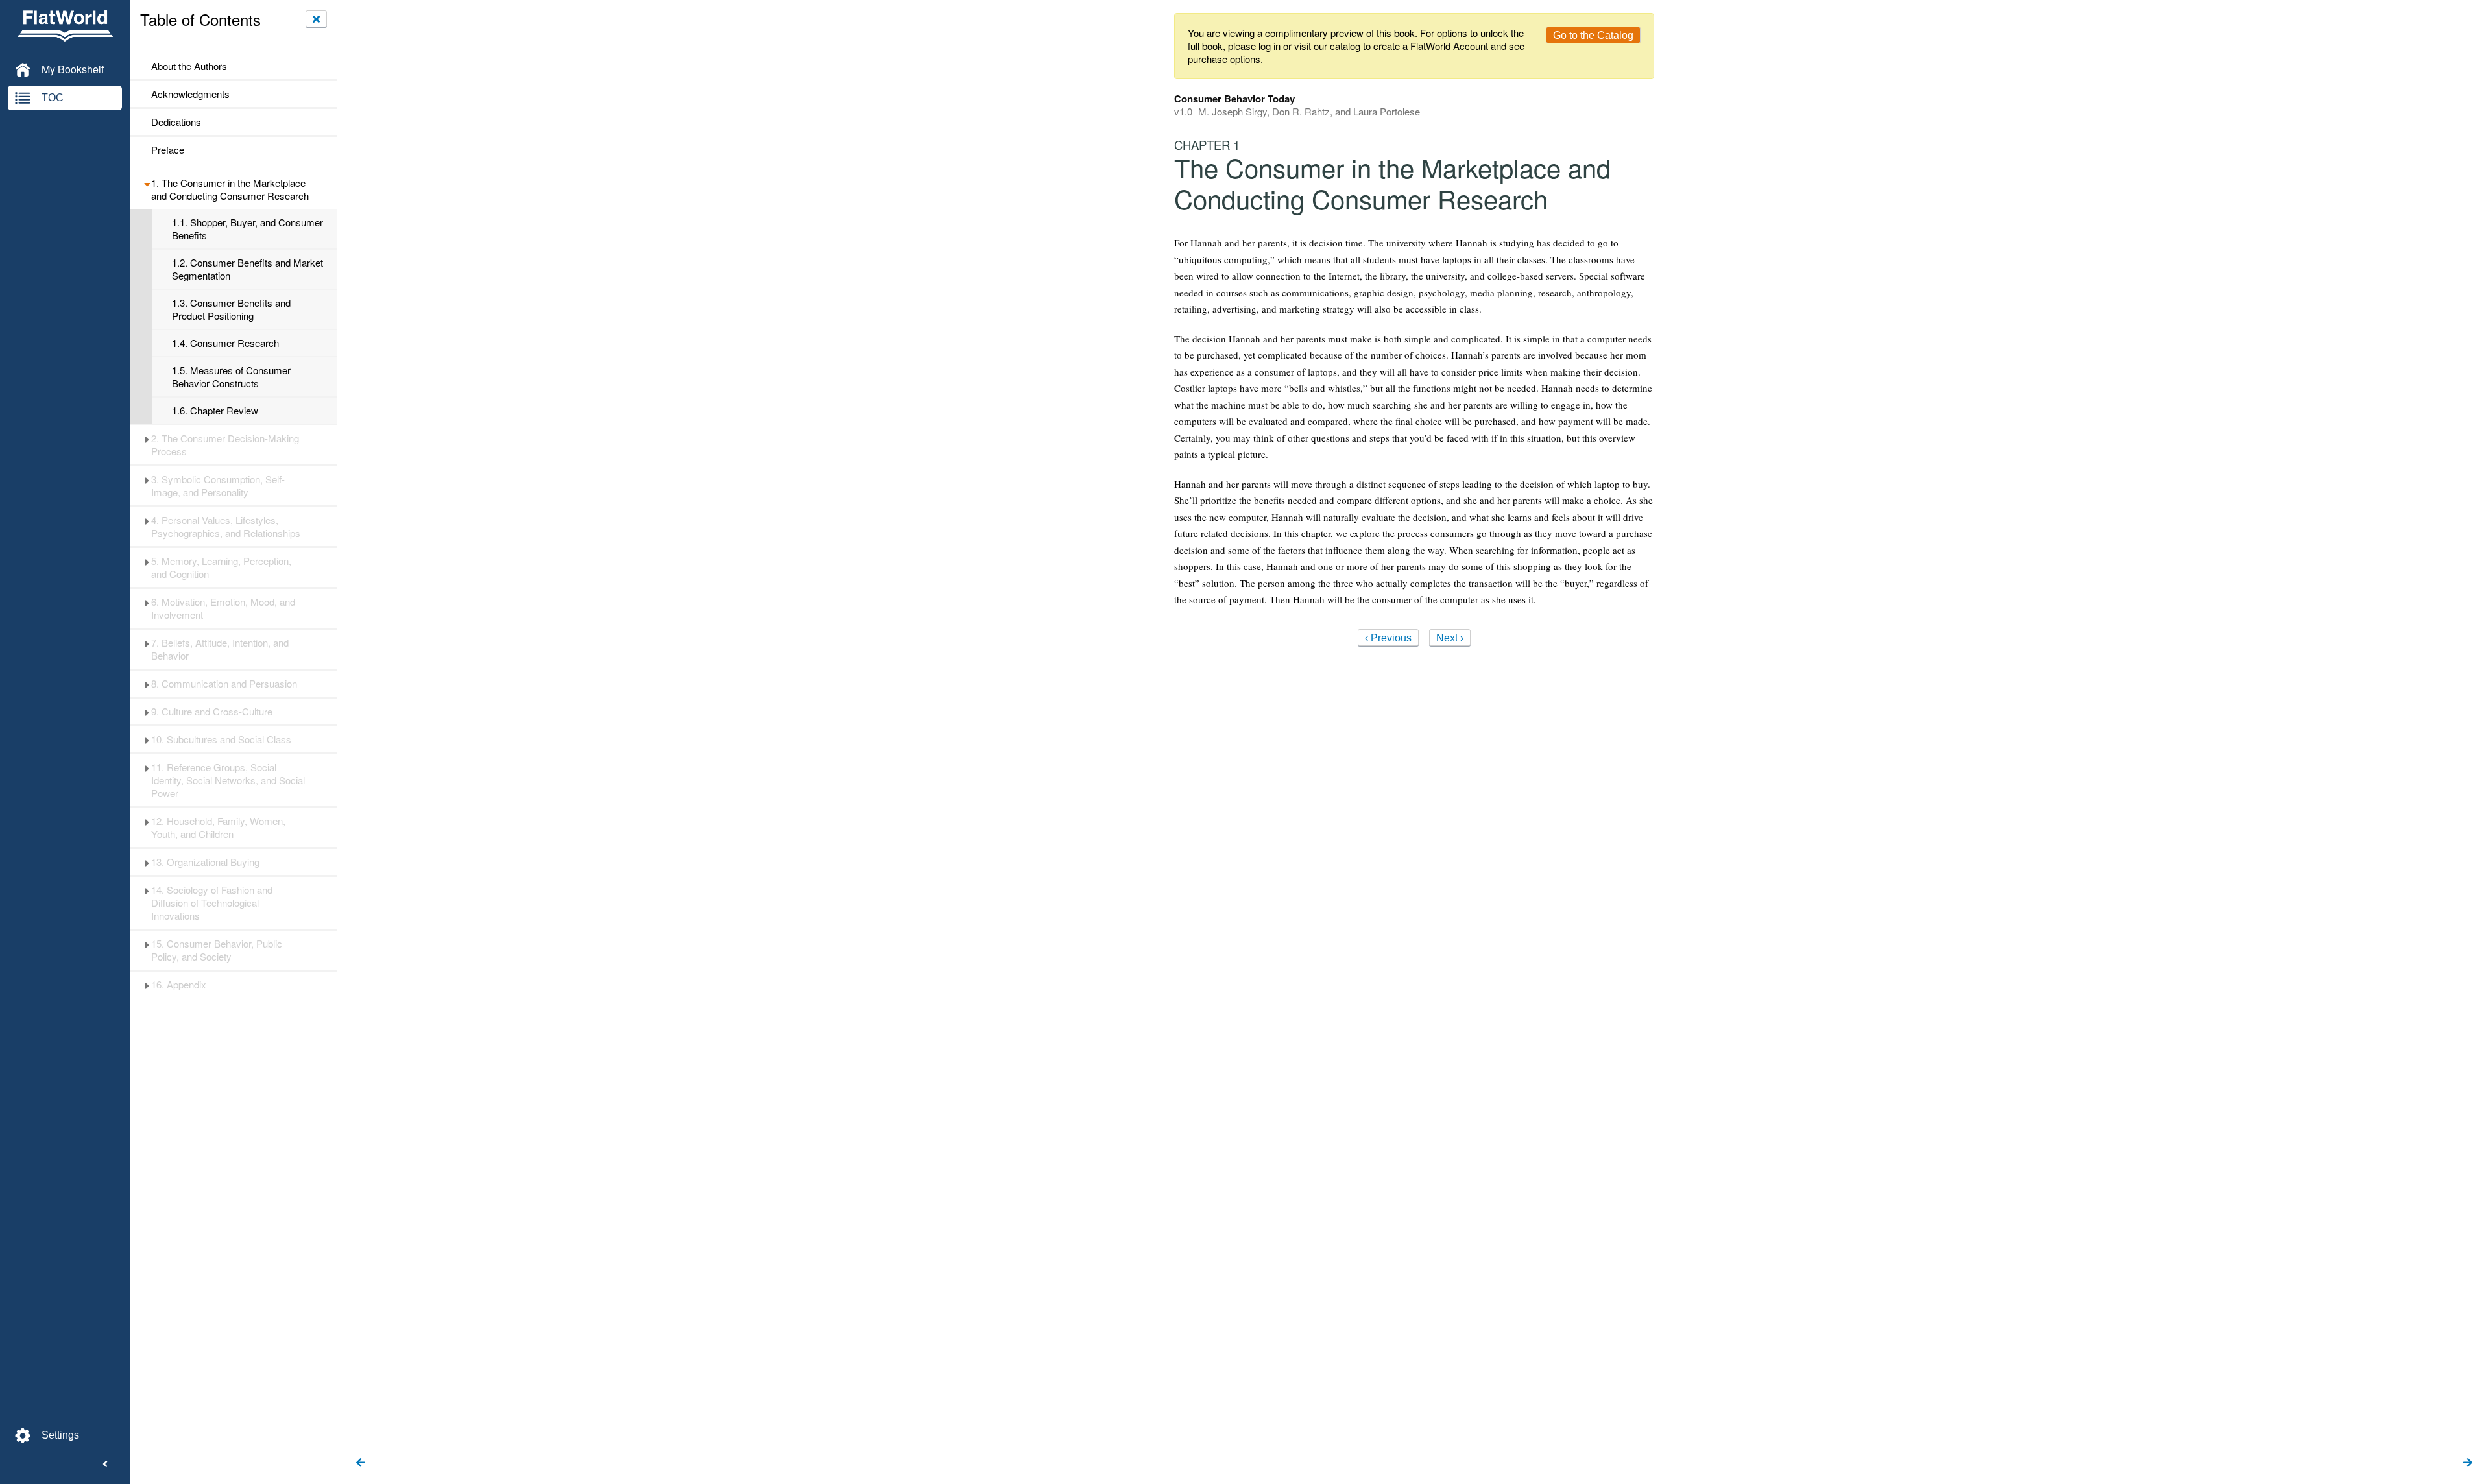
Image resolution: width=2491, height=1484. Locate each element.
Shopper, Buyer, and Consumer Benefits (247, 229)
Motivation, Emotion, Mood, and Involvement (223, 608)
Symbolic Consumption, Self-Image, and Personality (218, 486)
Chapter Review (215, 411)
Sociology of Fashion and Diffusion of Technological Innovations (212, 903)
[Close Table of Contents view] (316, 19)
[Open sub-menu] (147, 183)
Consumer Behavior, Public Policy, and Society (217, 950)
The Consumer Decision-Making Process (225, 445)
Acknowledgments (190, 94)
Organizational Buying (205, 862)
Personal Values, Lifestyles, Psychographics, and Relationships (226, 527)
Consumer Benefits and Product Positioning (231, 309)
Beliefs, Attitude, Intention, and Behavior (220, 649)
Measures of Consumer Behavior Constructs (231, 377)
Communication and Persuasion (224, 684)
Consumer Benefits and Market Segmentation (247, 269)
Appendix (179, 985)
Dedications (176, 122)
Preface (168, 150)
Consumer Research (225, 343)
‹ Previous (1388, 638)
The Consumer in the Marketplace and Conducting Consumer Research (230, 189)
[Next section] (2468, 1463)
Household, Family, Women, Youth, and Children (218, 828)
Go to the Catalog (1593, 35)
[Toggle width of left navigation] (105, 1465)
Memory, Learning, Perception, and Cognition (221, 568)
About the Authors (189, 66)
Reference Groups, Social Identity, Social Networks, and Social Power (228, 780)
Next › (1450, 638)
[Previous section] (361, 1463)
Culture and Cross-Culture (212, 712)
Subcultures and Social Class (221, 739)
